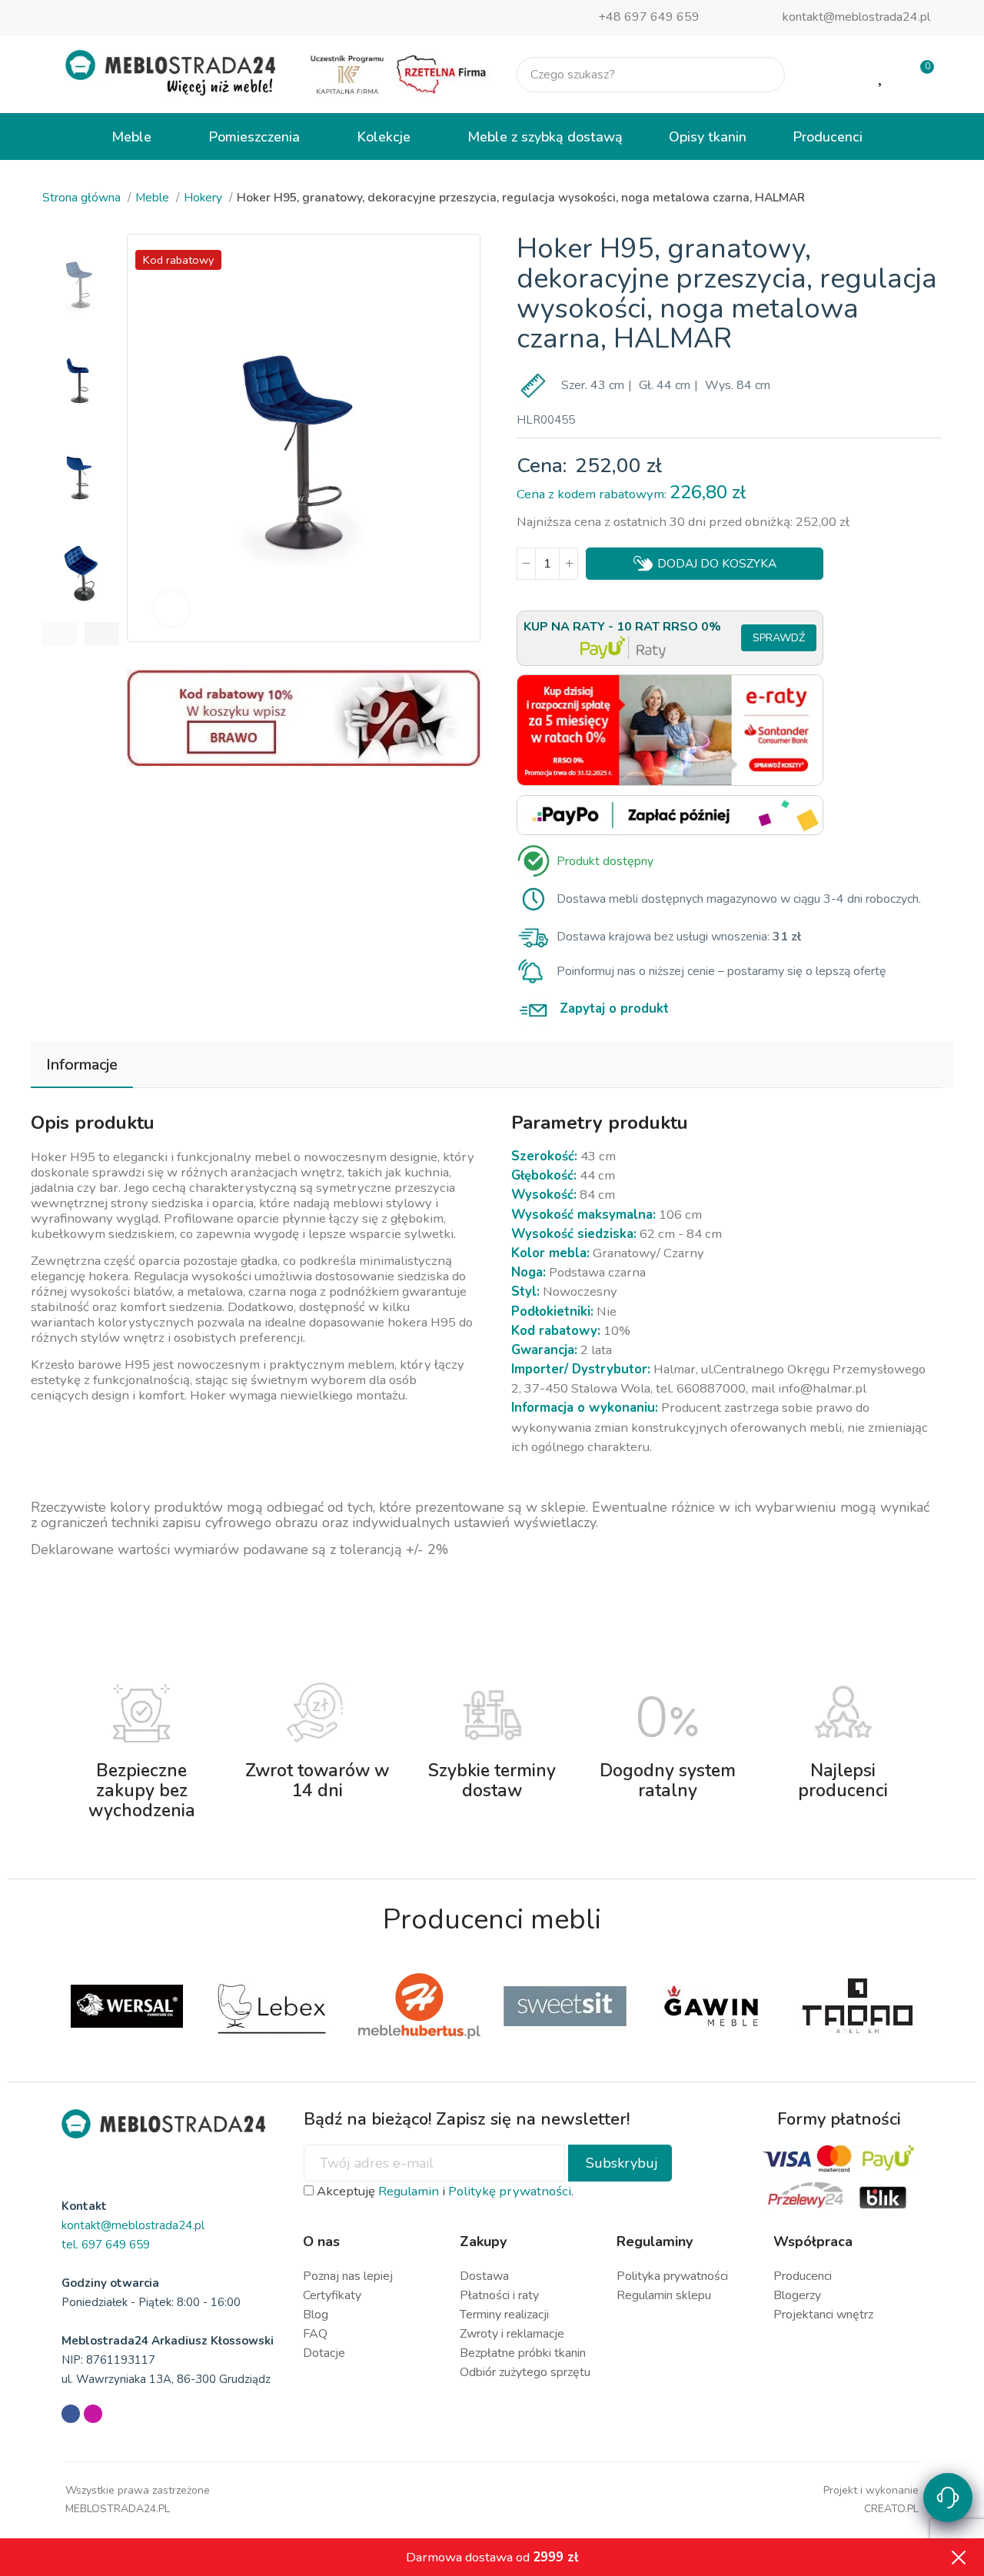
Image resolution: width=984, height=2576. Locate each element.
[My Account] (832, 75)
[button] (60, 634)
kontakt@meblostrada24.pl (856, 17)
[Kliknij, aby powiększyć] (172, 609)
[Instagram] (93, 2414)
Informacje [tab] (82, 1065)
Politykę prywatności (510, 2191)
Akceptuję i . (444, 2191)
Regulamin (409, 2191)
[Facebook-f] (71, 2414)
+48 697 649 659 (649, 17)
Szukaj (760, 75)
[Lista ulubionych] (882, 75)
